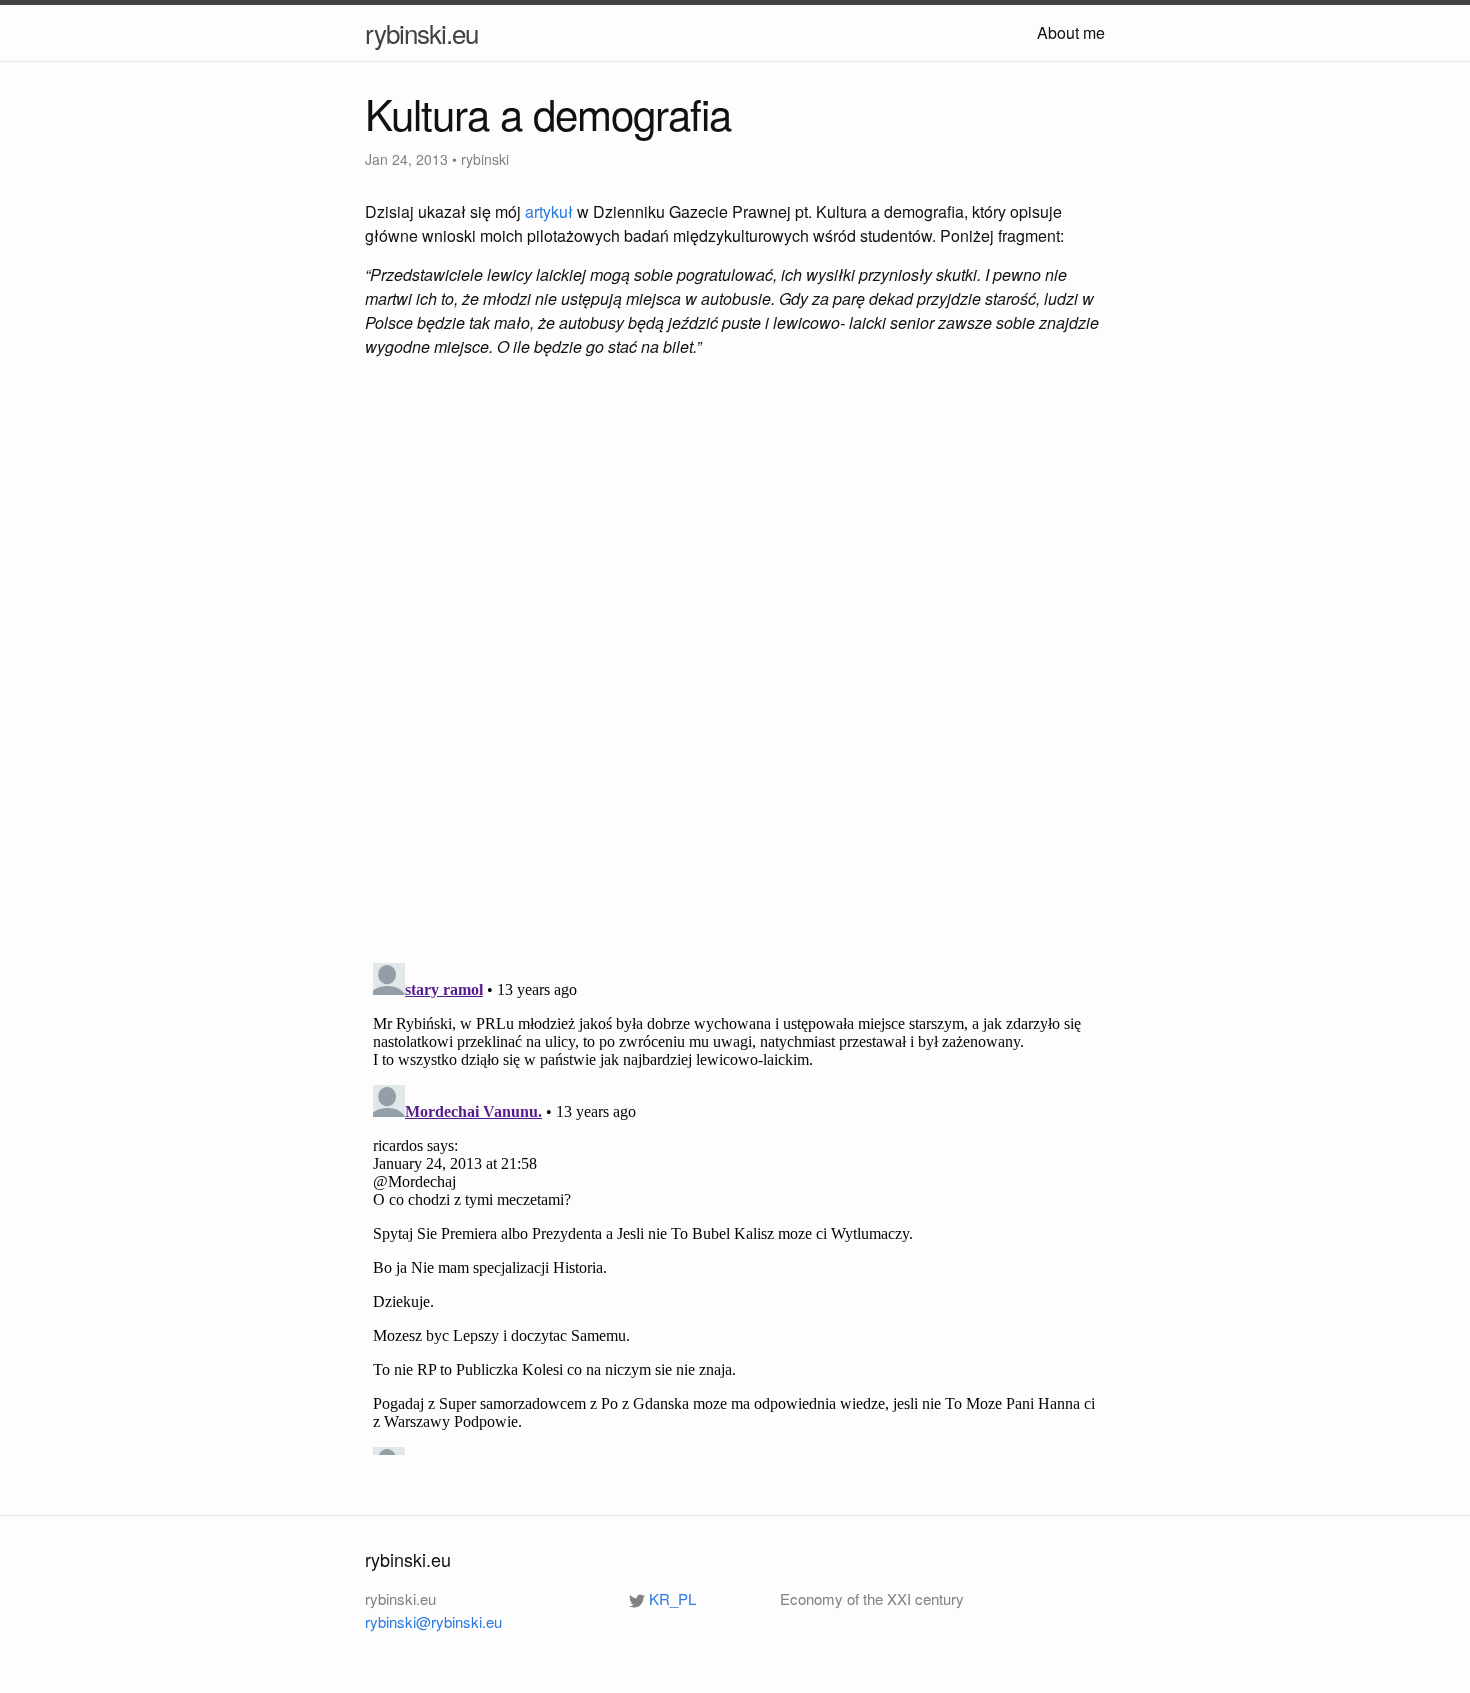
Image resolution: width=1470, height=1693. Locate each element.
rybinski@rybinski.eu (433, 1621)
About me (1071, 32)
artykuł (549, 211)
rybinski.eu (421, 32)
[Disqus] (735, 663)
